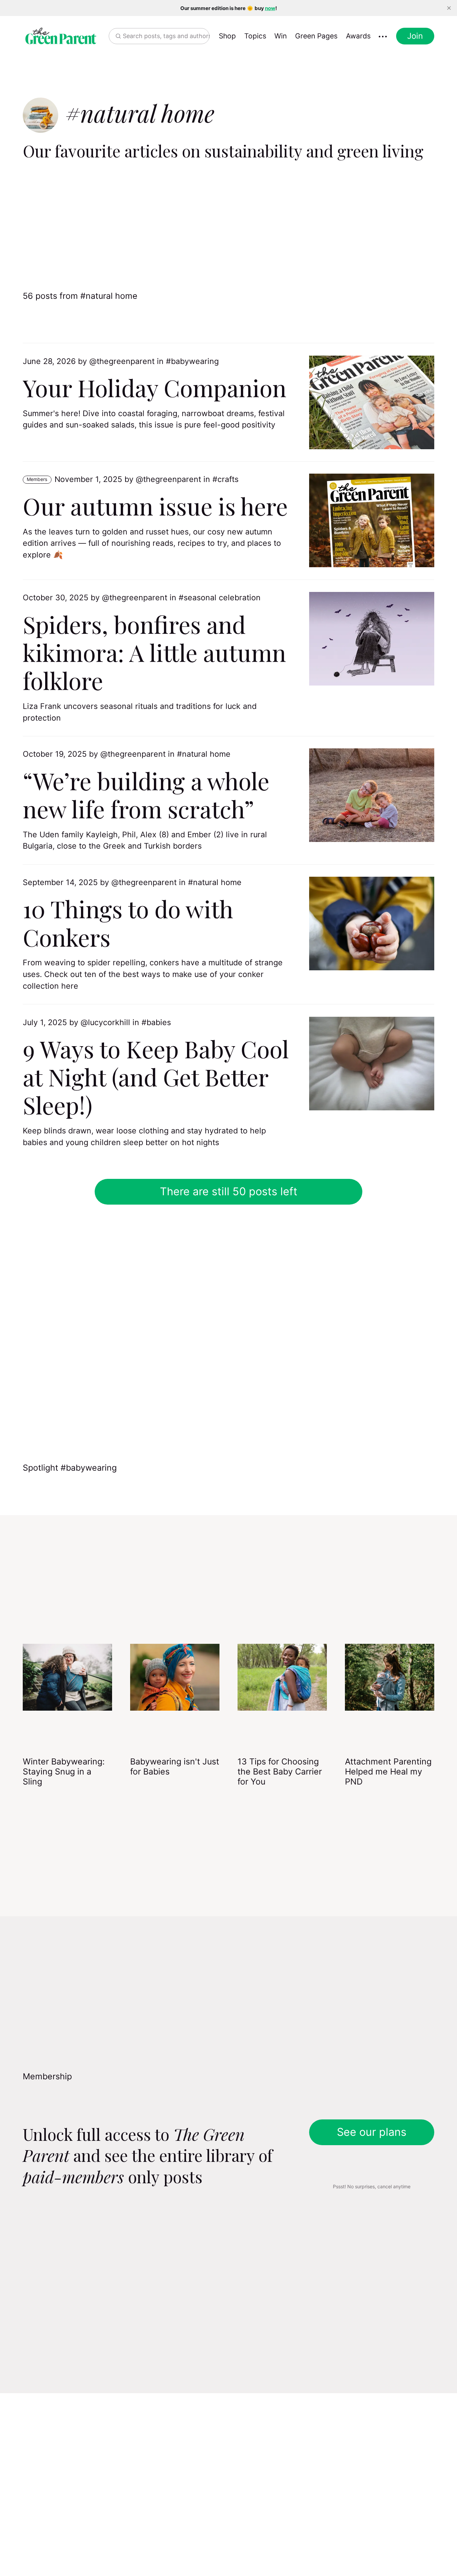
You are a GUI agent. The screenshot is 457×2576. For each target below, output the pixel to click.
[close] (449, 8)
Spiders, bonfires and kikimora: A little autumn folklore (154, 652)
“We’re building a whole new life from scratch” (146, 794)
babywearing (195, 361)
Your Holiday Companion (155, 387)
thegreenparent (126, 361)
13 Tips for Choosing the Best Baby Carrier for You (280, 1771)
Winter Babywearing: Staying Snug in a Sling (64, 1771)
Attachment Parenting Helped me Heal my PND (388, 1771)
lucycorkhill (109, 1022)
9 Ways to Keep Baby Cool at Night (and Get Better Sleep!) (156, 1077)
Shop (227, 36)
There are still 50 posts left (229, 1191)
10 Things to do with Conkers (128, 923)
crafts (228, 479)
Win (281, 36)
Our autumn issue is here (155, 506)
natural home (206, 754)
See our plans (372, 2132)
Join (415, 36)
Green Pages (316, 36)
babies (159, 1022)
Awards (358, 36)
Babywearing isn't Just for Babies (175, 1766)
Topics (255, 36)
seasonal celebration (222, 598)
